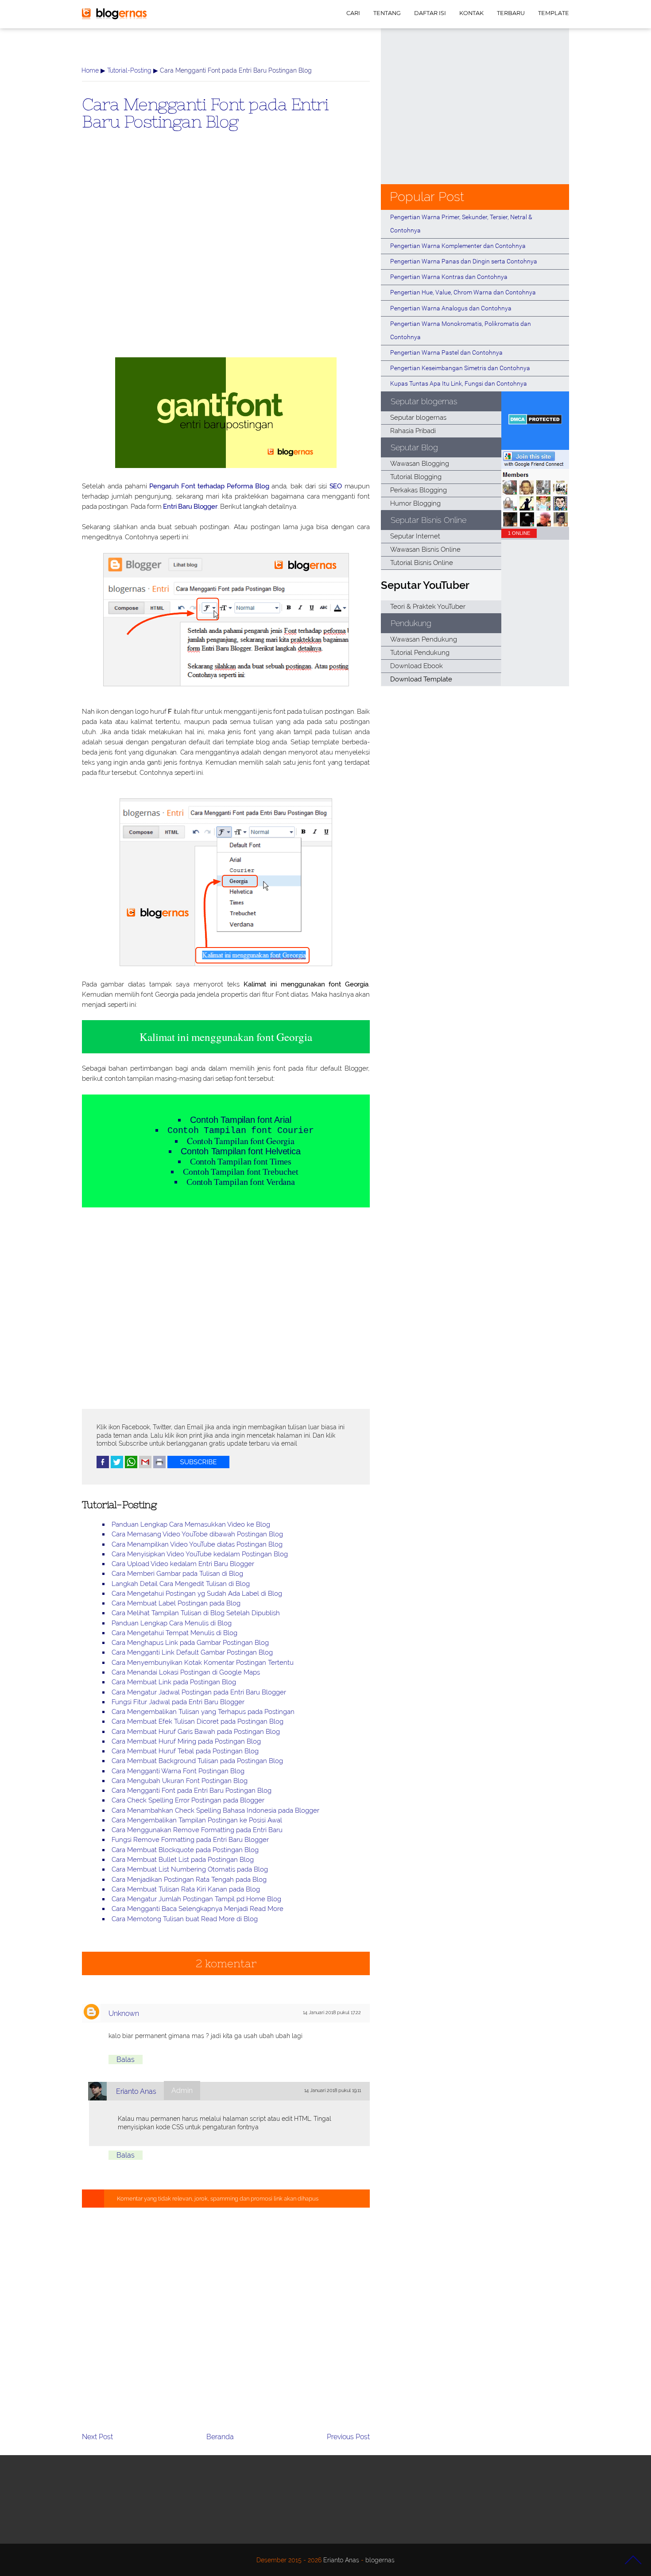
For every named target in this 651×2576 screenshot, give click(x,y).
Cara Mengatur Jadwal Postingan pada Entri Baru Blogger (199, 1692)
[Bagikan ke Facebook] (103, 1466)
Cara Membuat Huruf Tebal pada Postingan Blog (185, 1751)
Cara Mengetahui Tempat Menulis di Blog (174, 1633)
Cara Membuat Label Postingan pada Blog (176, 1603)
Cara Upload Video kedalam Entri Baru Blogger (183, 1564)
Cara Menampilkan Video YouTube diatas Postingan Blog (197, 1544)
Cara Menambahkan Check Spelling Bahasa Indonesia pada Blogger (215, 1810)
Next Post (97, 2437)
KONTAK (471, 13)
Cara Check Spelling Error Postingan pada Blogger (188, 1800)
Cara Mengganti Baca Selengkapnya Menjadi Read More (198, 1909)
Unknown (124, 2013)
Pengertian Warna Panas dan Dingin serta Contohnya (464, 261)
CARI (353, 13)
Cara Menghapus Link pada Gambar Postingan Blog (190, 1643)
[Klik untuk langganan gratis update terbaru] (198, 1466)
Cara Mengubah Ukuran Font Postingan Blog (180, 1781)
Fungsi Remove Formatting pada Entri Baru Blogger (190, 1840)
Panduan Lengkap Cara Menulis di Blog (172, 1623)
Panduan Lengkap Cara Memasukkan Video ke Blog (191, 1524)
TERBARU (511, 13)
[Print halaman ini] (159, 1466)
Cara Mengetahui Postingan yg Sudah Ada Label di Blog (197, 1594)
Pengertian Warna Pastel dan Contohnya (446, 352)
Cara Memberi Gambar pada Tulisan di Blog (177, 1574)
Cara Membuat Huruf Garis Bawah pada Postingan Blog (196, 1732)
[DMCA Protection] (535, 422)
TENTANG (387, 13)
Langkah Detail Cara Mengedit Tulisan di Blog (181, 1584)
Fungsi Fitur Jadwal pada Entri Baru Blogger (178, 1702)
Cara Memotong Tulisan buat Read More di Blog (185, 1919)
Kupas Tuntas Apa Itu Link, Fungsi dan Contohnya (459, 383)
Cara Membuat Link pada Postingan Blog (174, 1682)
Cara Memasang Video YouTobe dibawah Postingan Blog (197, 1534)
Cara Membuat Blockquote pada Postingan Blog (185, 1850)
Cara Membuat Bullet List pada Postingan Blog (183, 1860)
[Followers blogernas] (535, 524)
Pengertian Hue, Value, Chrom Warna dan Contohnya (463, 292)
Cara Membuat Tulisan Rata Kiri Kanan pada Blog (186, 1889)
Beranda (220, 2437)
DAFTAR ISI (430, 13)
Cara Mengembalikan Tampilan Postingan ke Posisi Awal (197, 1820)
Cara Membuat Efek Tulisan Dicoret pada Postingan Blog (198, 1721)
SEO (336, 486)
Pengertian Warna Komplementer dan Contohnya (458, 246)
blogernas (380, 2560)
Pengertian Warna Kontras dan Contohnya (449, 277)
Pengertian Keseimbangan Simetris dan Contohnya (460, 368)
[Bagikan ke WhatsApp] (131, 1466)
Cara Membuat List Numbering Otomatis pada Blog (190, 1869)
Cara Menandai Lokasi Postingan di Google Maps (186, 1672)
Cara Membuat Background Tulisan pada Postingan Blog (197, 1761)
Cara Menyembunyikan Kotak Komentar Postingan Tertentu (203, 1663)
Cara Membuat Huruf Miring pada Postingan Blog (186, 1741)
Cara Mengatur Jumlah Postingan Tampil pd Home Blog (196, 1899)
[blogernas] (114, 17)
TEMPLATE (554, 13)
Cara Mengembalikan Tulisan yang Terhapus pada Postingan (203, 1712)
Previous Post (348, 2437)
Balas (126, 2060)
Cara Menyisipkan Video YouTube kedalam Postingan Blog (200, 1554)
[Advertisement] (226, 258)
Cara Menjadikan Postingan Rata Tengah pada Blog (189, 1880)
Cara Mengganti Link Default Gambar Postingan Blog (192, 1652)
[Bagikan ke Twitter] (117, 1466)
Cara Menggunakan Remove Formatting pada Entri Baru (197, 1830)
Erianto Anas (136, 2091)
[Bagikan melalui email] (145, 1466)
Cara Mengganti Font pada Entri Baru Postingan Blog (205, 112)
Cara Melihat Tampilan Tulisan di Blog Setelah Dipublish (196, 1613)
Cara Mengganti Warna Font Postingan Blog (178, 1771)
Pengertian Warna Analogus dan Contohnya (451, 308)
